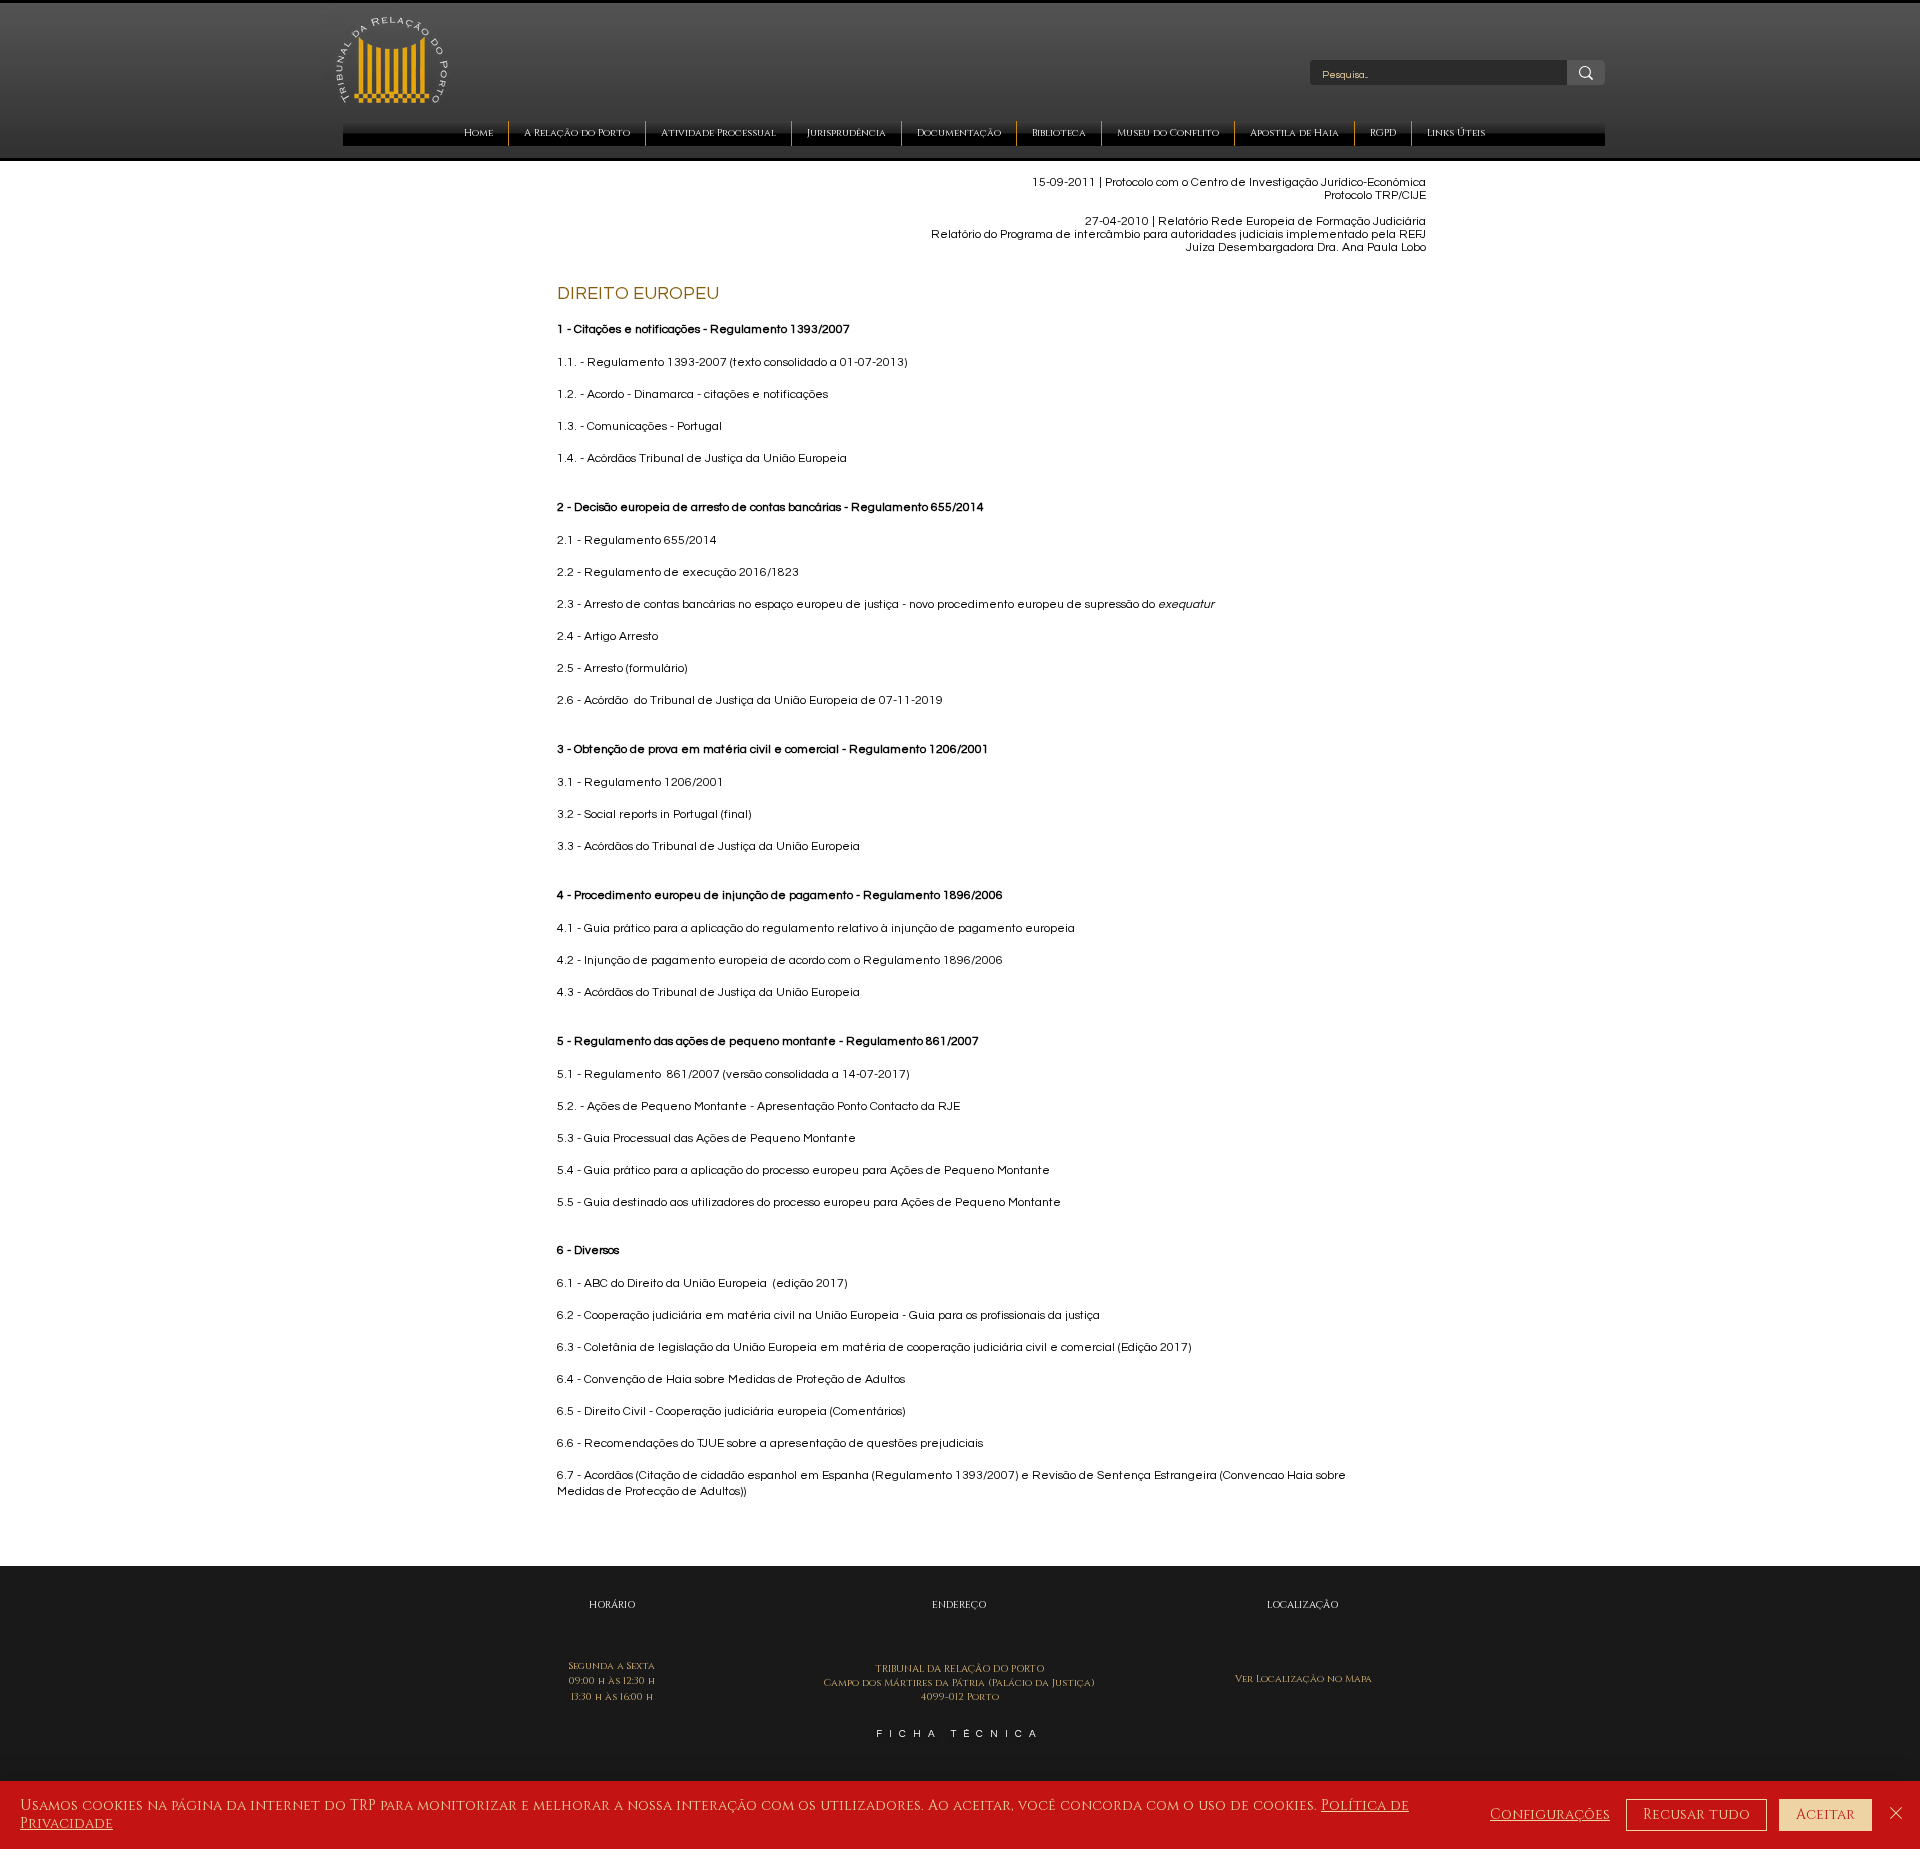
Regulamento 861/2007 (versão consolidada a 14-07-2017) (746, 1074)
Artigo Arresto (621, 636)
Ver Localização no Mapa (1303, 1679)
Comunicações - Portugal (654, 426)
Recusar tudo (1696, 1814)
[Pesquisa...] (1586, 72)
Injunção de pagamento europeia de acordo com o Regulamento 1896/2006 (793, 960)
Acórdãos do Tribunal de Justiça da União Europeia (722, 846)
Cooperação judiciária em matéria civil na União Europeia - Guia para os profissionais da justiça (842, 1315)
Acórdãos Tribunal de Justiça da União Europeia (717, 458)
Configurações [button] (1550, 1814)
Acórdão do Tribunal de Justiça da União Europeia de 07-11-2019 (763, 700)
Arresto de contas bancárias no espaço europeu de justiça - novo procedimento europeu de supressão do (899, 604)
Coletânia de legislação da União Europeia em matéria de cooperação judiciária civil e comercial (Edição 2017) (887, 1347)
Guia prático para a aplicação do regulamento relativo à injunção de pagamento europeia (829, 928)
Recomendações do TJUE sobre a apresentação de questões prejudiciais (783, 1443)
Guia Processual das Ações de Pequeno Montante (720, 1138)
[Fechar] (1896, 1815)
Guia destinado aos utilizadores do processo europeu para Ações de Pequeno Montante (822, 1202)
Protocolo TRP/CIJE (1375, 195)
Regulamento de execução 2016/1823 (691, 572)
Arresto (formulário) (635, 668)
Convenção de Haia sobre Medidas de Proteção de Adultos (744, 1379)
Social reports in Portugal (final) (667, 814)
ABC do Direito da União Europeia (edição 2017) (715, 1283)
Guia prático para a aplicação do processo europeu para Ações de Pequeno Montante (817, 1170)
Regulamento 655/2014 (650, 540)
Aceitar (1825, 1814)
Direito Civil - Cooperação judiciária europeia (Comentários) (744, 1411)
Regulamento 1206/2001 (654, 782)
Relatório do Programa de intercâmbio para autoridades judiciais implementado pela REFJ (1178, 234)
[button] (577, 133)
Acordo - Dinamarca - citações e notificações (707, 394)
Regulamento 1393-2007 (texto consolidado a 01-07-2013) (747, 362)
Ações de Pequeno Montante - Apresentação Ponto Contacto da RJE (773, 1106)
